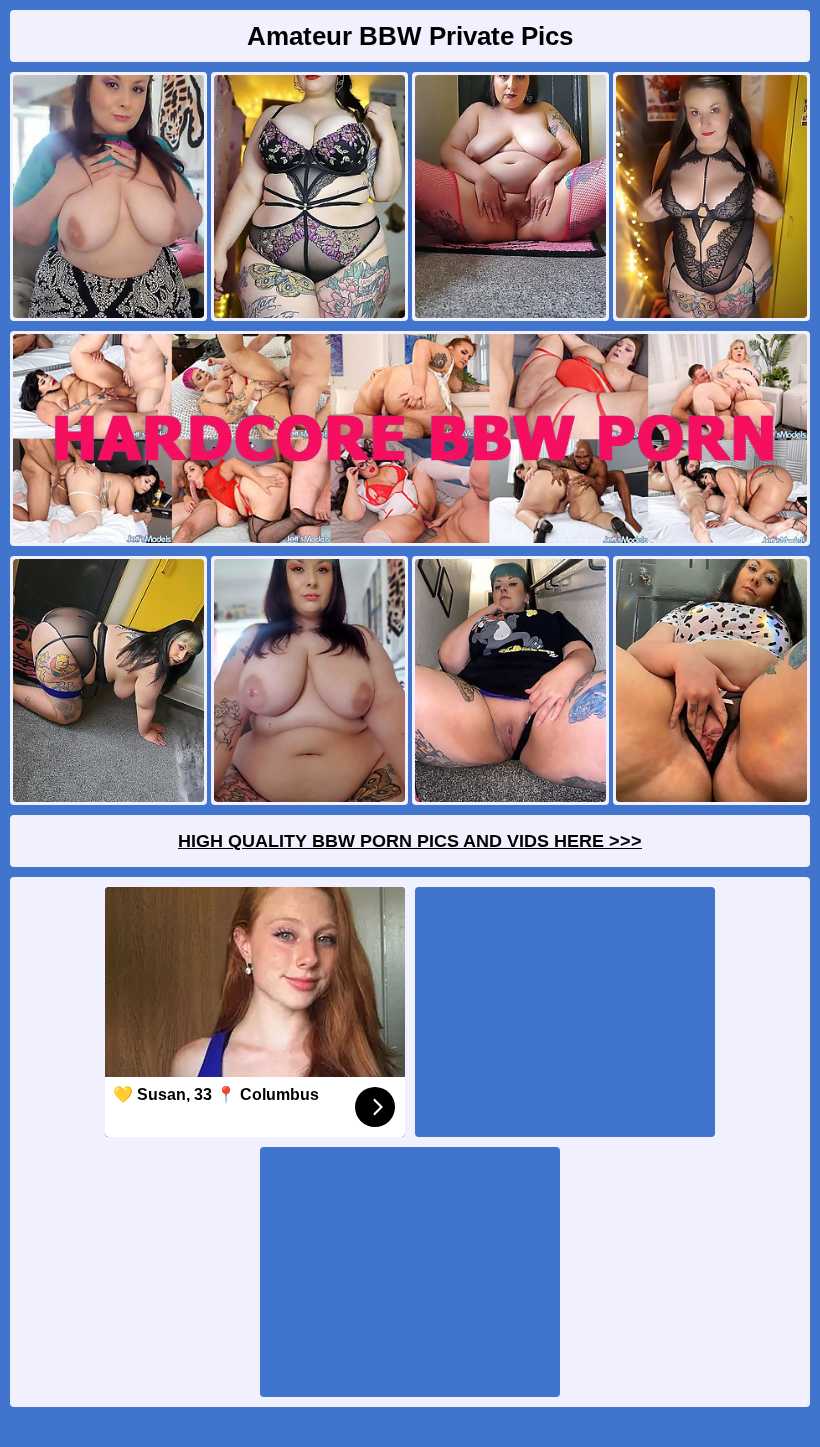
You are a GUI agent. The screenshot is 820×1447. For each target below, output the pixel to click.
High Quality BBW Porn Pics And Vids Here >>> (410, 841)
